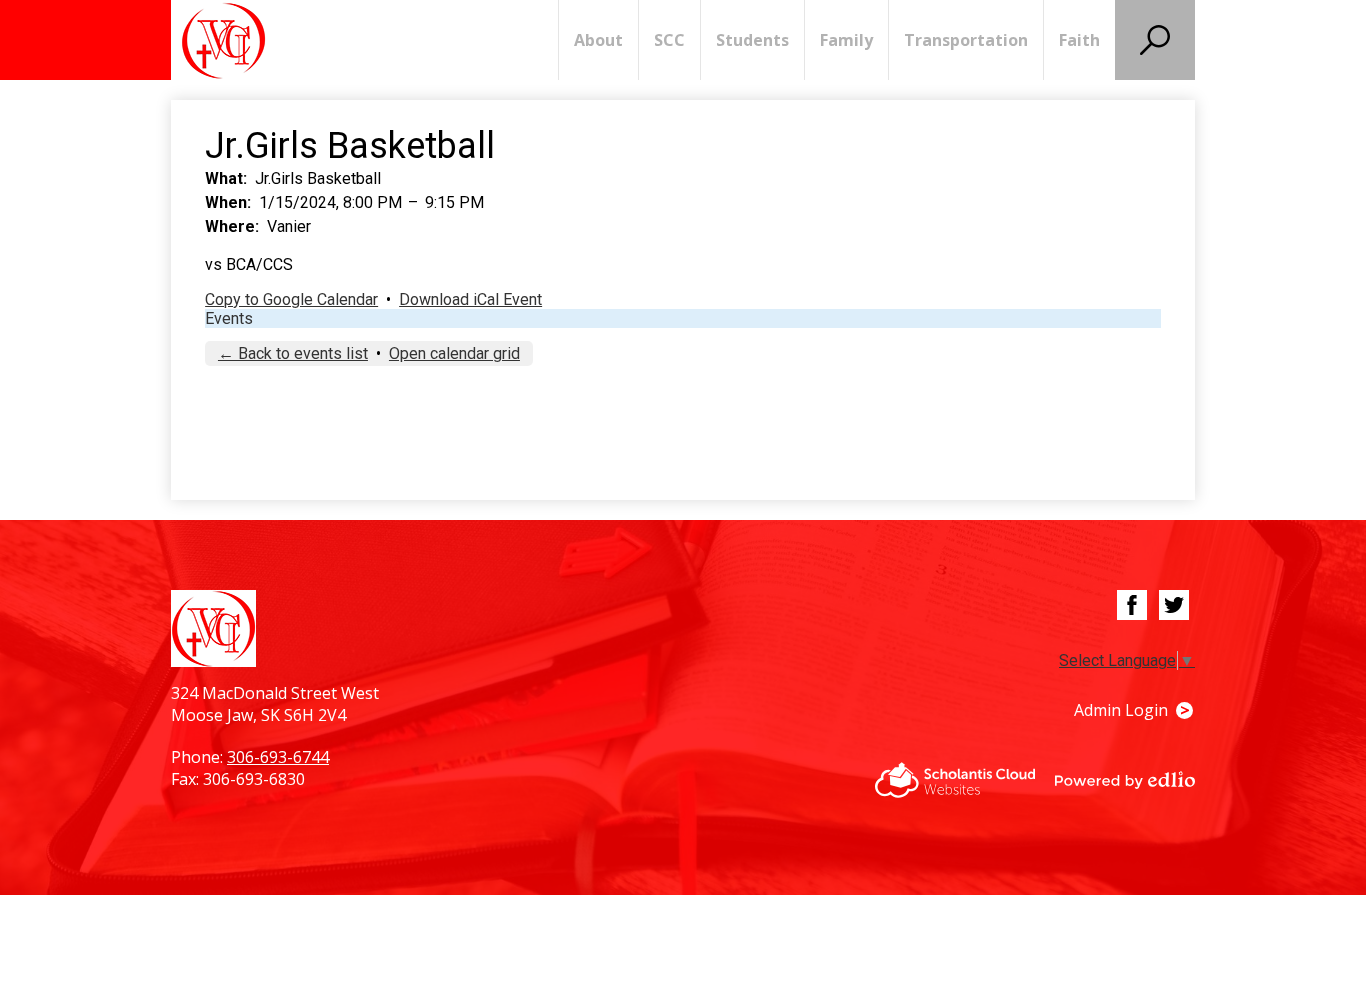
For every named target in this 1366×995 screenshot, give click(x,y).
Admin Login (1121, 710)
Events (229, 318)
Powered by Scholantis (955, 780)
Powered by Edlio (1125, 780)
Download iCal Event (470, 299)
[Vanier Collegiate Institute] (223, 40)
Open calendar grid (454, 353)
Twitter (1174, 605)
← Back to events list (293, 353)
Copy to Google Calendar (291, 299)
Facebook (1132, 605)
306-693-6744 (278, 757)
